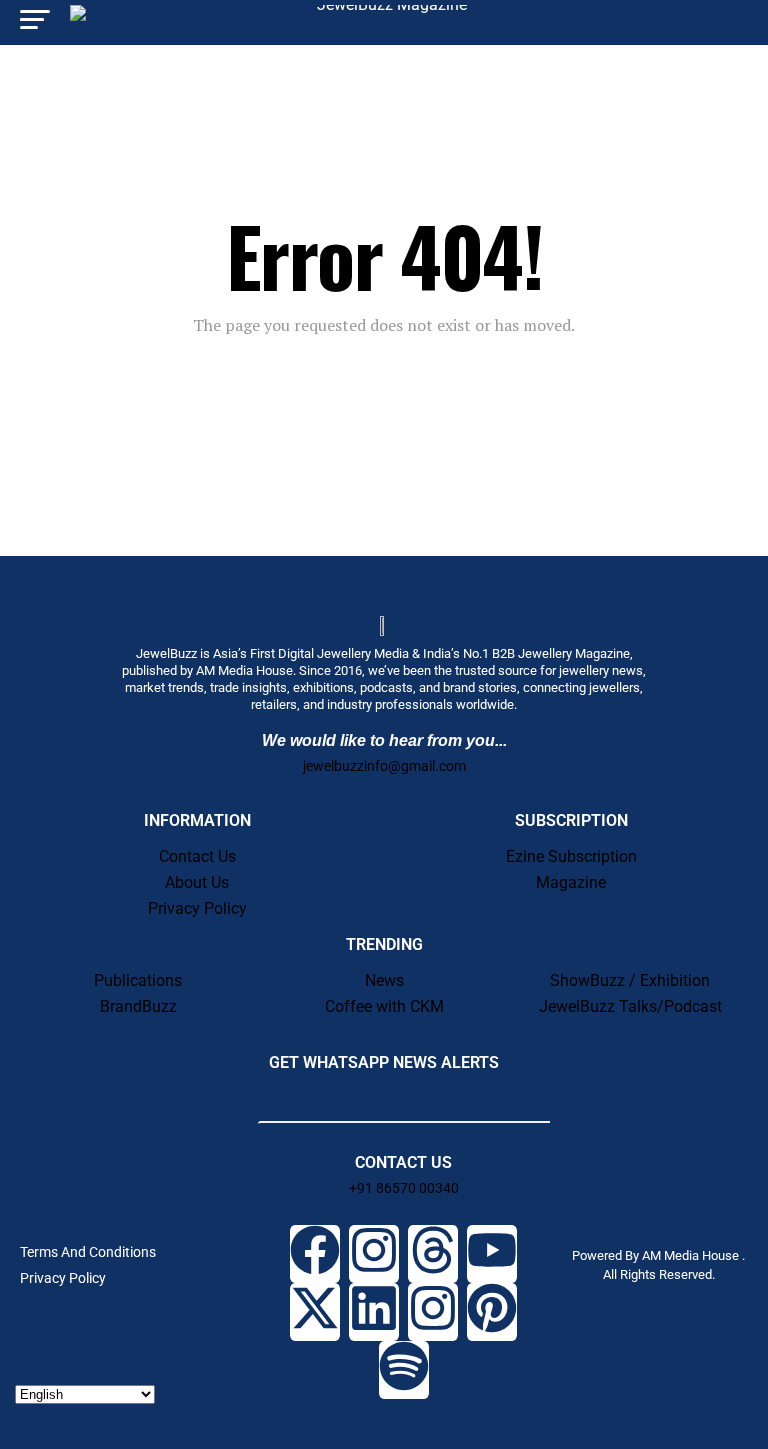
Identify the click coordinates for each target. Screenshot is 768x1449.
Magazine (571, 882)
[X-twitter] (315, 1312)
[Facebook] (315, 1254)
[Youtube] (492, 1254)
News (384, 980)
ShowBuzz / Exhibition (630, 980)
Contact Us (197, 856)
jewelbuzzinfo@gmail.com (384, 766)
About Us (197, 882)
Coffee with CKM (384, 1006)
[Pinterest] (492, 1312)
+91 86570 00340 (404, 1188)
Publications (138, 980)
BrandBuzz (138, 1006)
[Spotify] (404, 1370)
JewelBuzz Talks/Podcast (630, 1006)
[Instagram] (374, 1254)
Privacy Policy (197, 908)
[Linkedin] (374, 1312)
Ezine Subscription (571, 856)
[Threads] (433, 1254)
